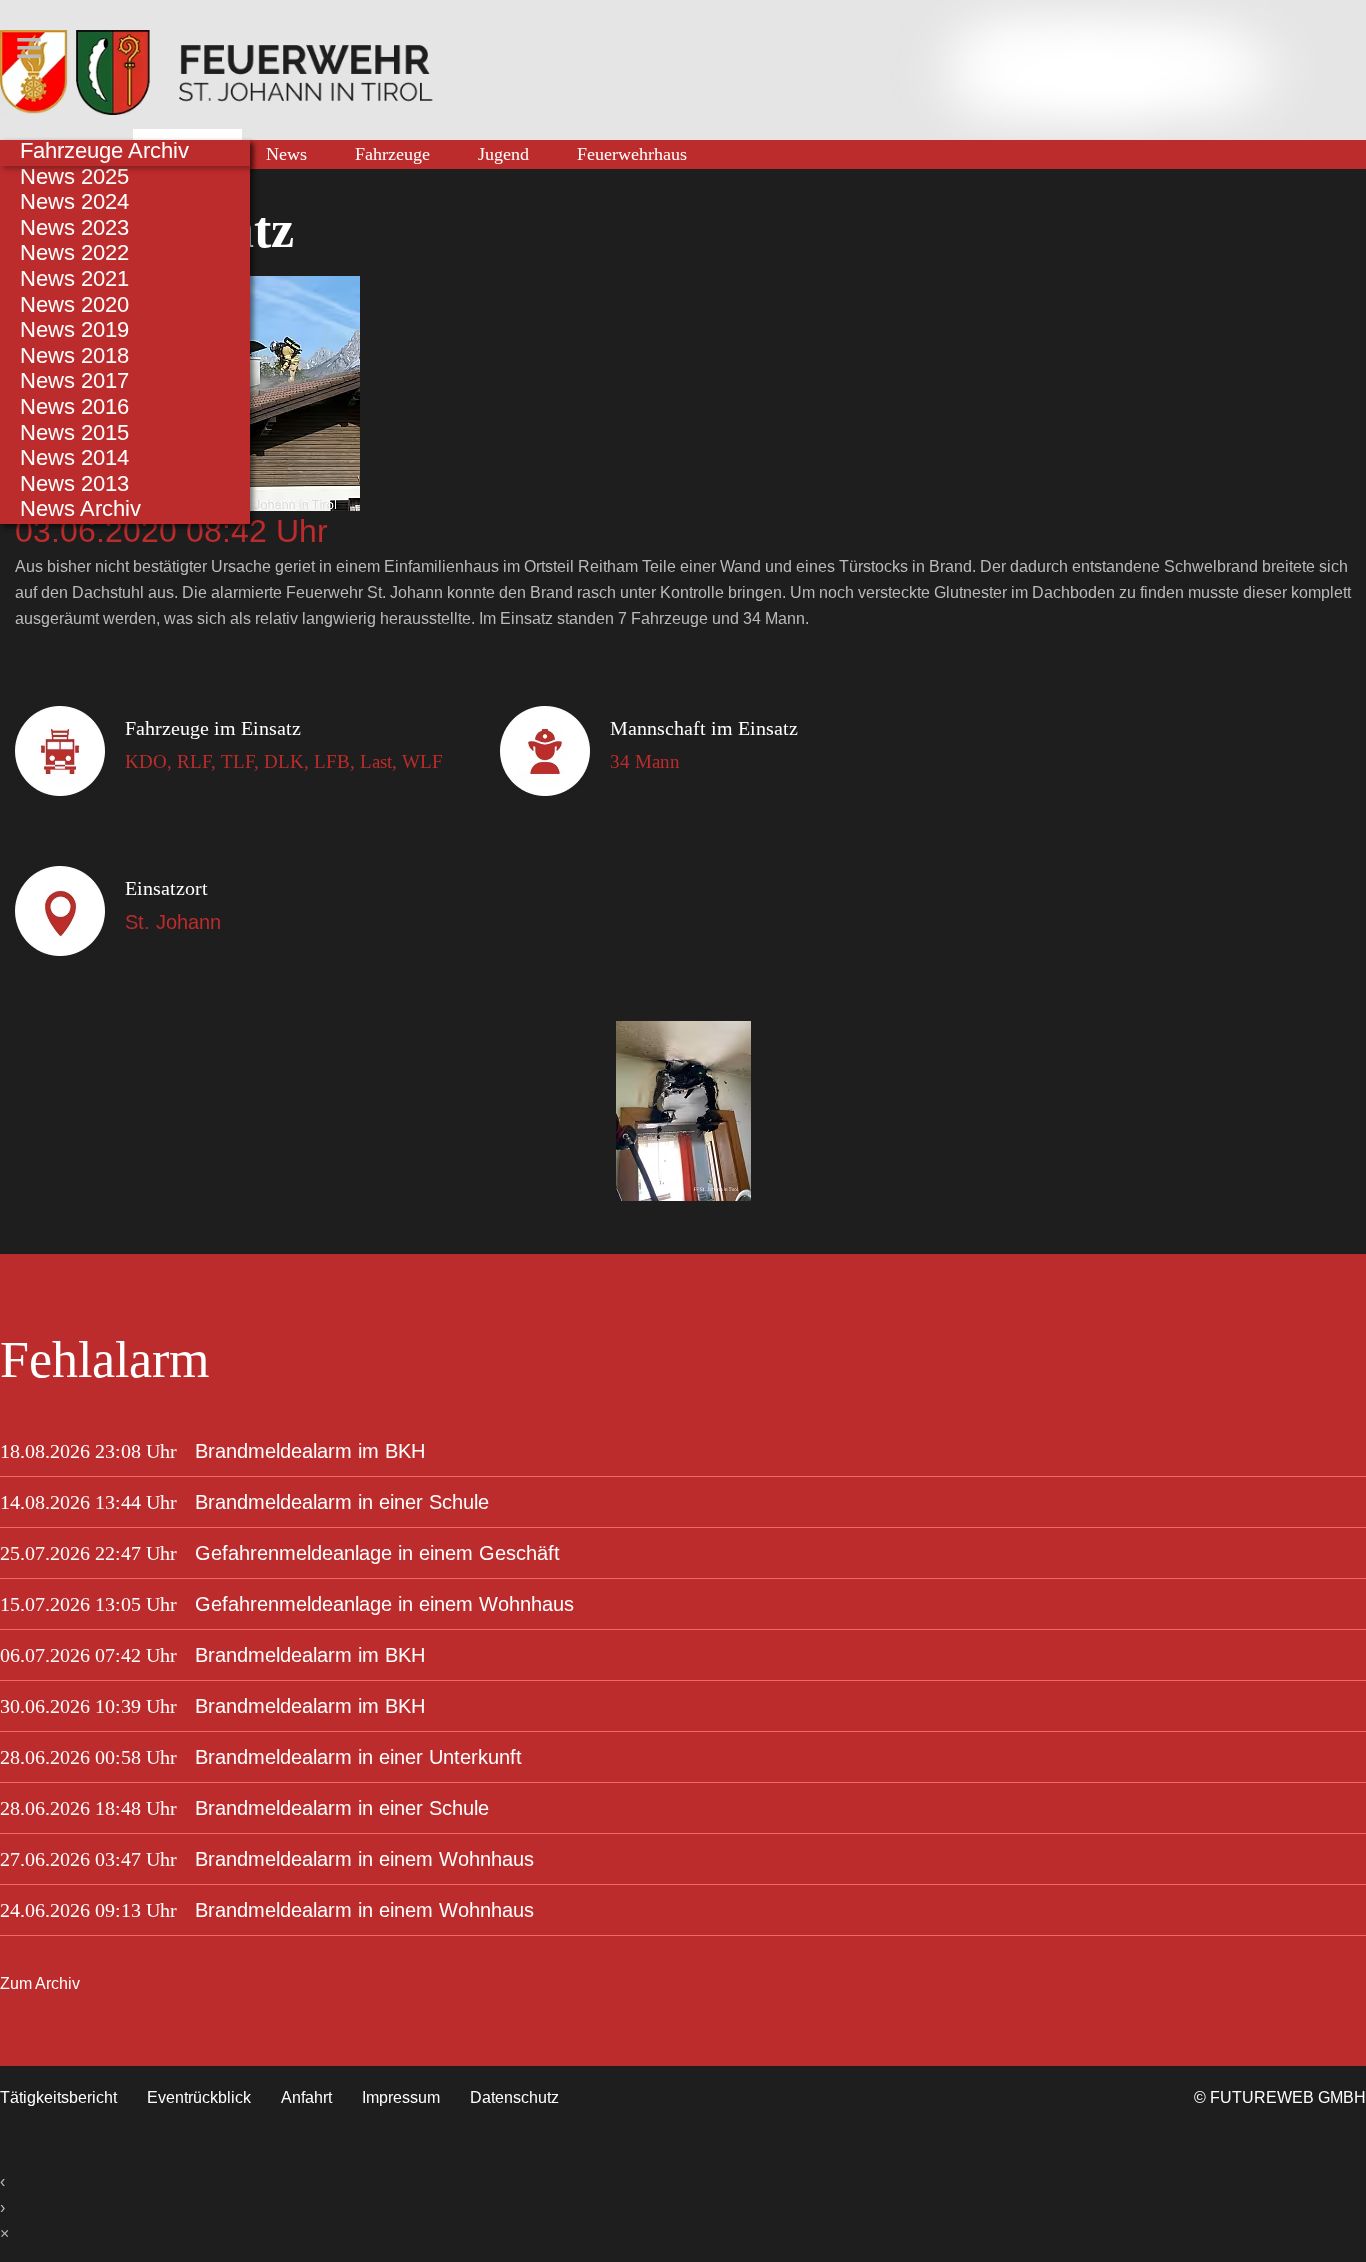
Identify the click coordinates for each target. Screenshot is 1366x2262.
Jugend (503, 154)
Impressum (401, 2097)
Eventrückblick (199, 2097)
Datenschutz (514, 2097)
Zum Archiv (40, 1983)
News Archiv (80, 508)
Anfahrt (306, 2097)
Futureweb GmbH (1288, 2097)
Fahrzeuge (392, 154)
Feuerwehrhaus (632, 154)
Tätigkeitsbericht (58, 2097)
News (286, 154)
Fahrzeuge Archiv (104, 150)
